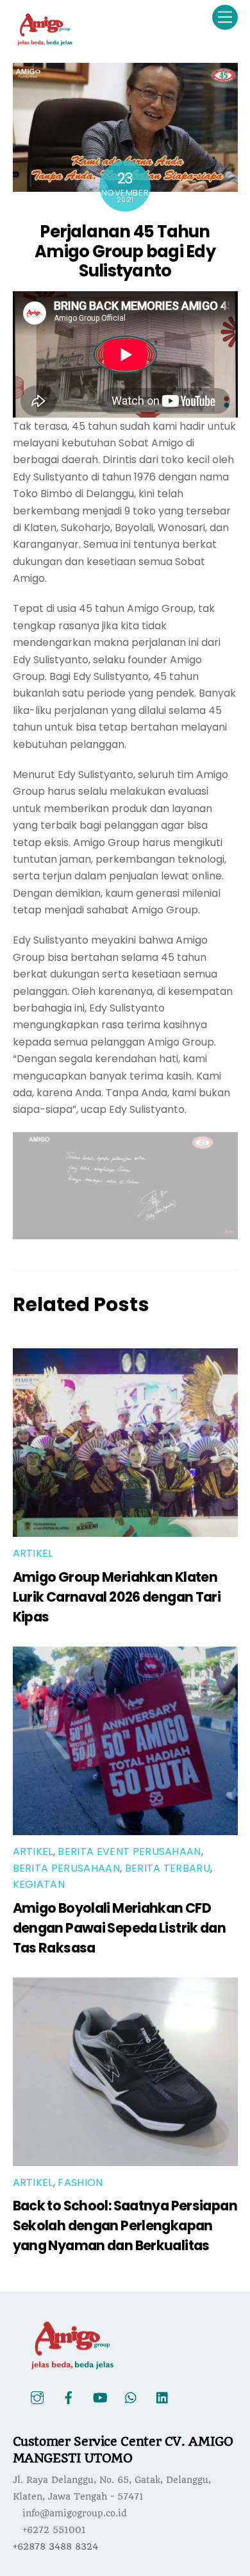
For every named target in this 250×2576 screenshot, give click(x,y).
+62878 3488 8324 (55, 2546)
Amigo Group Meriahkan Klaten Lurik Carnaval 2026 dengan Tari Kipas (117, 1597)
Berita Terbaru (168, 1868)
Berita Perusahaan (66, 1868)
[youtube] (100, 2397)
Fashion (80, 2182)
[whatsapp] (131, 2397)
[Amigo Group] (45, 41)
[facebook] (69, 2397)
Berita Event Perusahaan (129, 1851)
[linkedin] (163, 2397)
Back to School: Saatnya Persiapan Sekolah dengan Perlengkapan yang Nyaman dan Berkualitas (125, 2225)
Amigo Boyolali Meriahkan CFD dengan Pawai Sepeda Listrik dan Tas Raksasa (120, 1928)
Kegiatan (39, 1884)
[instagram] (37, 2397)
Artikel (33, 1553)
